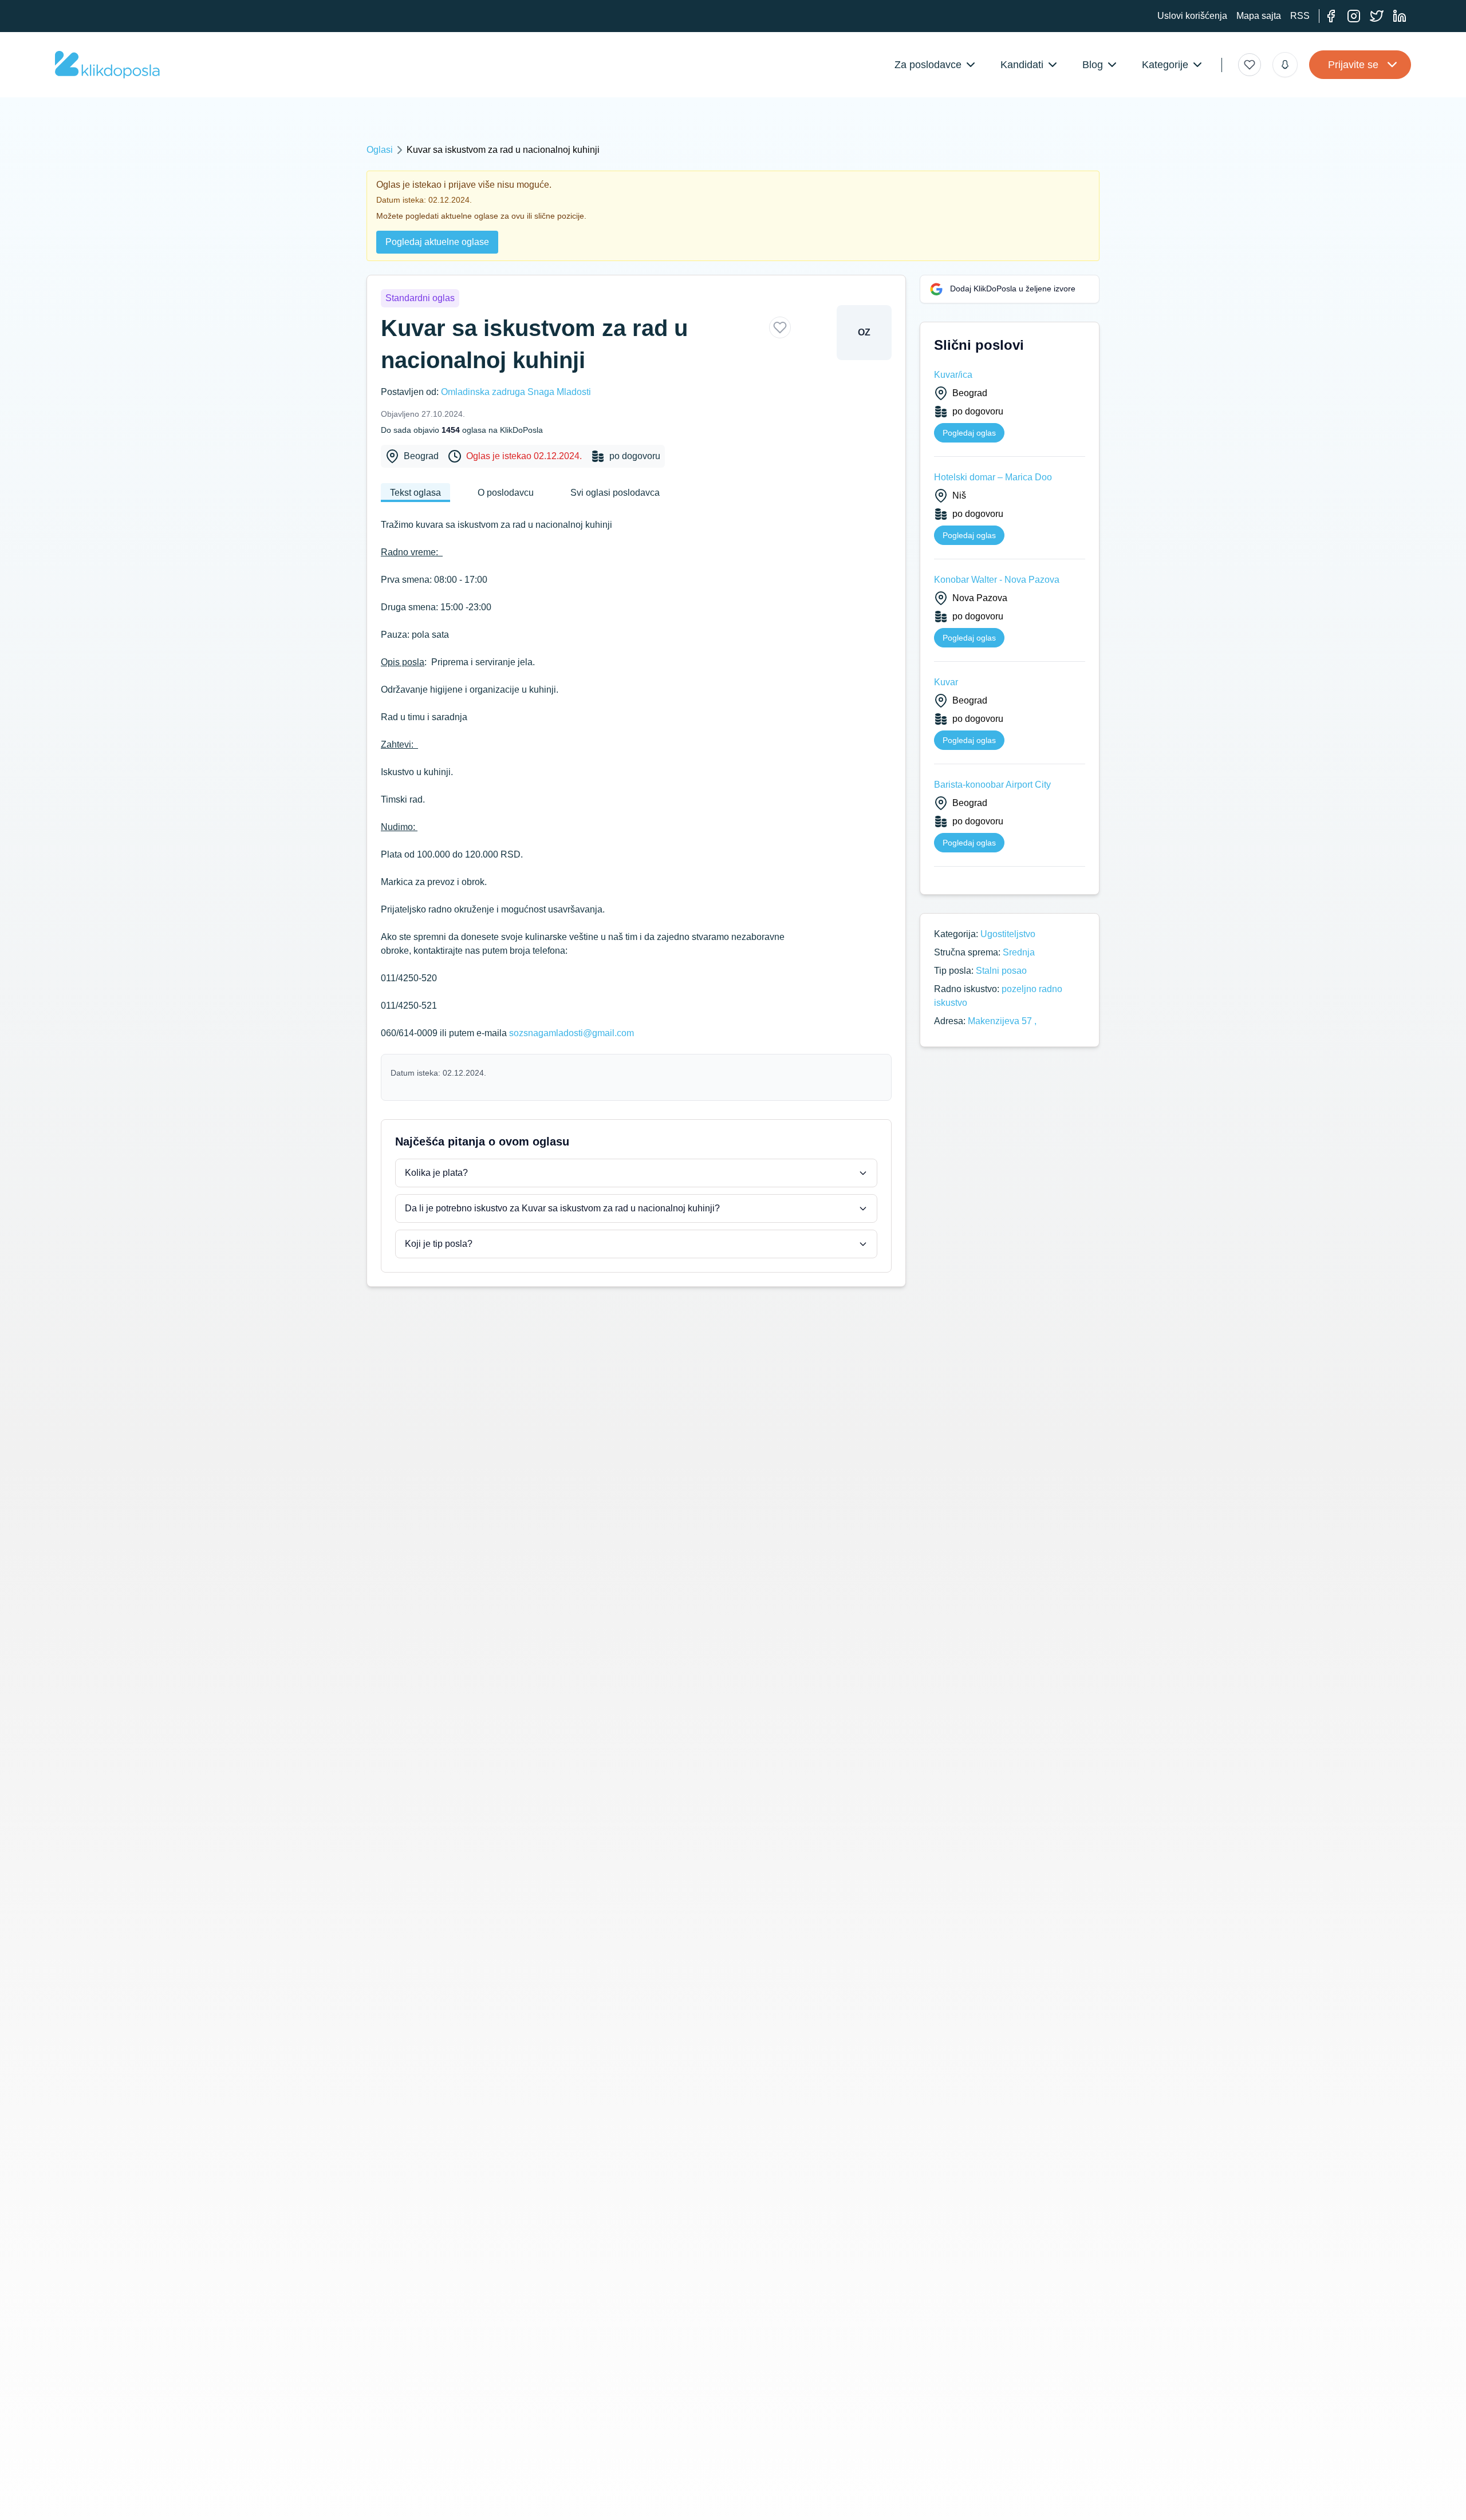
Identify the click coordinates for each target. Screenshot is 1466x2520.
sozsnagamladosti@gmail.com (572, 1033)
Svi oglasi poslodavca (615, 493)
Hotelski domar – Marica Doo (993, 477)
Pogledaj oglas (969, 433)
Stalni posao (1001, 971)
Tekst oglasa (415, 493)
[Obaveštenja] (1285, 65)
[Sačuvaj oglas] (780, 327)
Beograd (421, 456)
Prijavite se (1353, 65)
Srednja (1019, 952)
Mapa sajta (1259, 16)
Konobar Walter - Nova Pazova (997, 580)
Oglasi (380, 150)
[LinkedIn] (1400, 16)
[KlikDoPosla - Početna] (107, 65)
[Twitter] (1377, 16)
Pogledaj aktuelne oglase (437, 242)
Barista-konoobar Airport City (992, 785)
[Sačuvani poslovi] (1250, 65)
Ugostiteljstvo (1008, 934)
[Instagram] (1354, 16)
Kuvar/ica (953, 375)
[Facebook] (1331, 16)
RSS (1300, 16)
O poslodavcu (506, 493)
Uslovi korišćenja (1192, 16)
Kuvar (946, 682)
